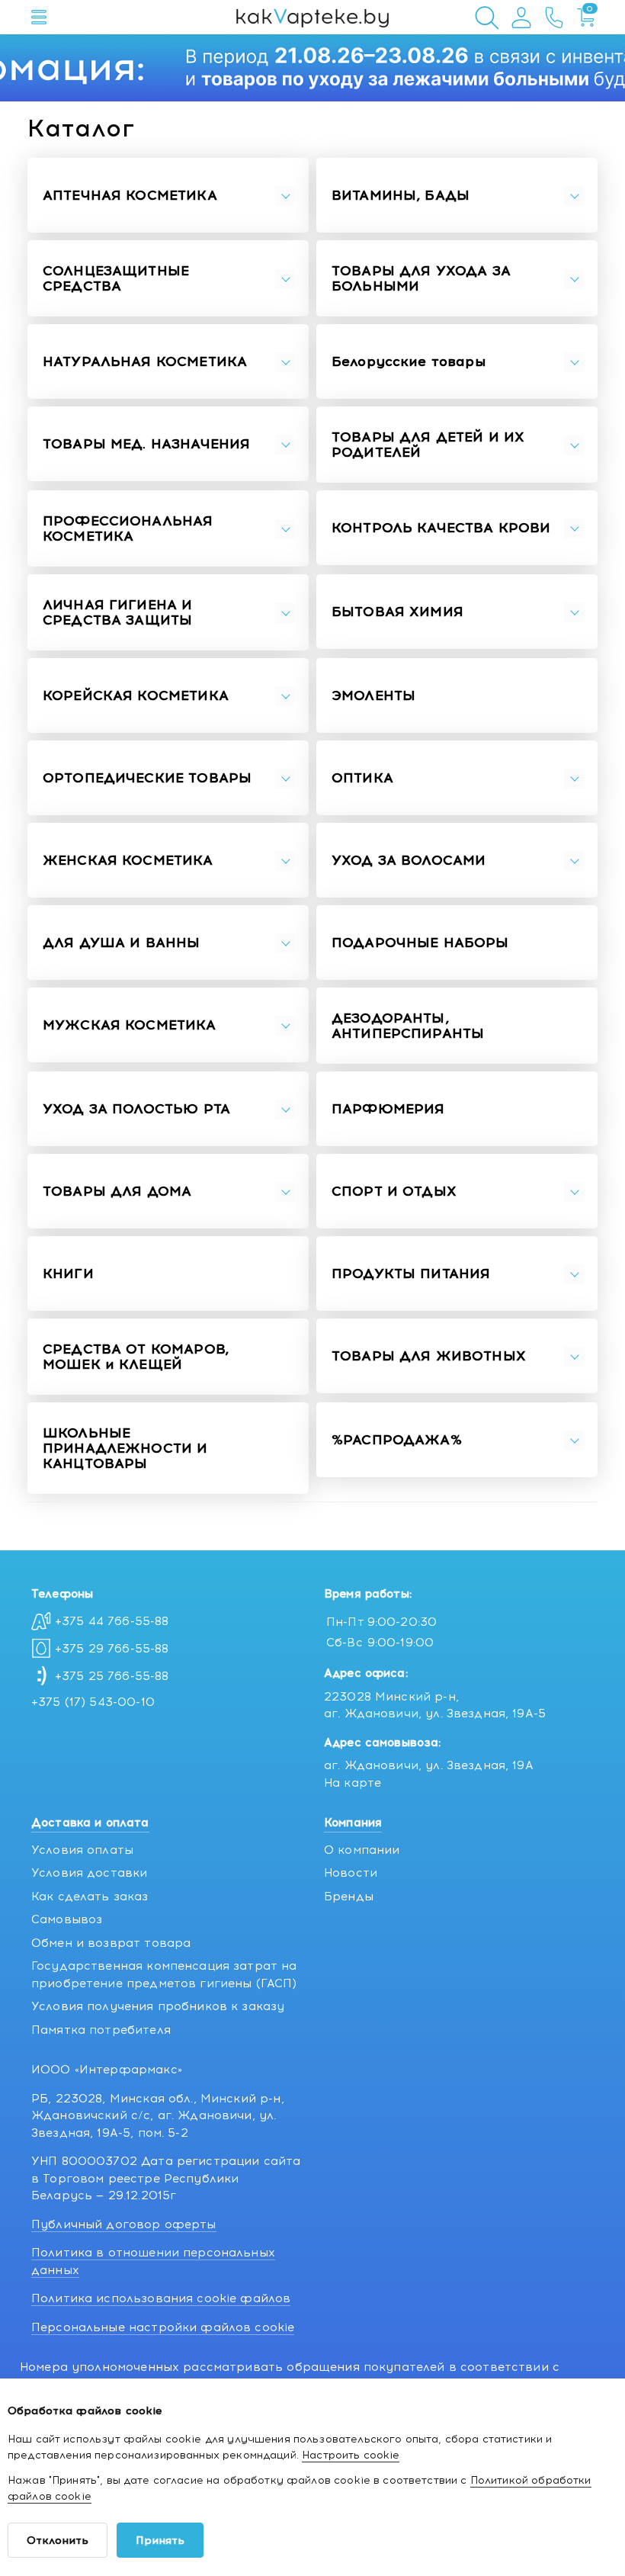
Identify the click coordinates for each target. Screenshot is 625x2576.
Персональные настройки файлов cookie (163, 2327)
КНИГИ (68, 1274)
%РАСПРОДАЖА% (397, 1441)
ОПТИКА (362, 779)
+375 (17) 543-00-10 (93, 1702)
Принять (160, 2541)
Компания (353, 1823)
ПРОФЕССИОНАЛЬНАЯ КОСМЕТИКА (128, 529)
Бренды (349, 1897)
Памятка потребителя (101, 2030)
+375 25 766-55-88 (112, 1676)
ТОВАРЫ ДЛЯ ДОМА (117, 1192)
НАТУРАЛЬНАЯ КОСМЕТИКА (145, 362)
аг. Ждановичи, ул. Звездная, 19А (429, 1765)
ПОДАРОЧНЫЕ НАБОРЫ (420, 943)
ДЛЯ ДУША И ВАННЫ (121, 943)
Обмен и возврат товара (111, 1943)
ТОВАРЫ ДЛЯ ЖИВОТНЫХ (429, 1357)
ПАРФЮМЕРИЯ (388, 1110)
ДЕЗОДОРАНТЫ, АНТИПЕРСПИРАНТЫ (408, 1026)
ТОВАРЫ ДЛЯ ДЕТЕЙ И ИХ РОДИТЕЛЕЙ (428, 445)
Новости (351, 1873)
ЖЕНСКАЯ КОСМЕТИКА (128, 861)
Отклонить (58, 2541)
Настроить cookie (351, 2455)
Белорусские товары (409, 362)
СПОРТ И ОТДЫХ (394, 1192)
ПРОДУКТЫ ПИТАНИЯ (411, 1274)
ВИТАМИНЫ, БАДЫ (401, 196)
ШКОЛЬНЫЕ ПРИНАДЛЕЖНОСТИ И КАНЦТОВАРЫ (125, 1449)
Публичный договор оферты (124, 2224)
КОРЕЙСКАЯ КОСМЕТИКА (136, 696)
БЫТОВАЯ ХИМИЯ (397, 612)
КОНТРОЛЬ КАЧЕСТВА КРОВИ (441, 528)
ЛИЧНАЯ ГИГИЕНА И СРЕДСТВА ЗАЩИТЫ (117, 613)
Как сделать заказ (90, 1897)
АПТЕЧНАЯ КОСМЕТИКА (130, 196)
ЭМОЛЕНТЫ (373, 696)
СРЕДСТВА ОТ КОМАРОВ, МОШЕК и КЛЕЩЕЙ (136, 1357)
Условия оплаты (82, 1850)
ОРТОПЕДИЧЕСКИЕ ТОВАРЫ (147, 779)
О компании (362, 1850)
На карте (353, 1783)
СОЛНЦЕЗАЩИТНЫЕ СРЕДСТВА (116, 279)
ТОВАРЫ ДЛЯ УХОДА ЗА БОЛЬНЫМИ (421, 279)
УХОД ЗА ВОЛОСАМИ (409, 861)
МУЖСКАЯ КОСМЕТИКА (130, 1026)
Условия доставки (89, 1873)
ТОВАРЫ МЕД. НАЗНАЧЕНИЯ (146, 445)
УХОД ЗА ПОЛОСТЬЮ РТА (136, 1110)
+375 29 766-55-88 (112, 1649)
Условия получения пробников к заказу (158, 2006)
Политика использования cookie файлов (161, 2298)
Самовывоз (67, 1919)
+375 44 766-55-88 (112, 1621)
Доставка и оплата (90, 1823)
